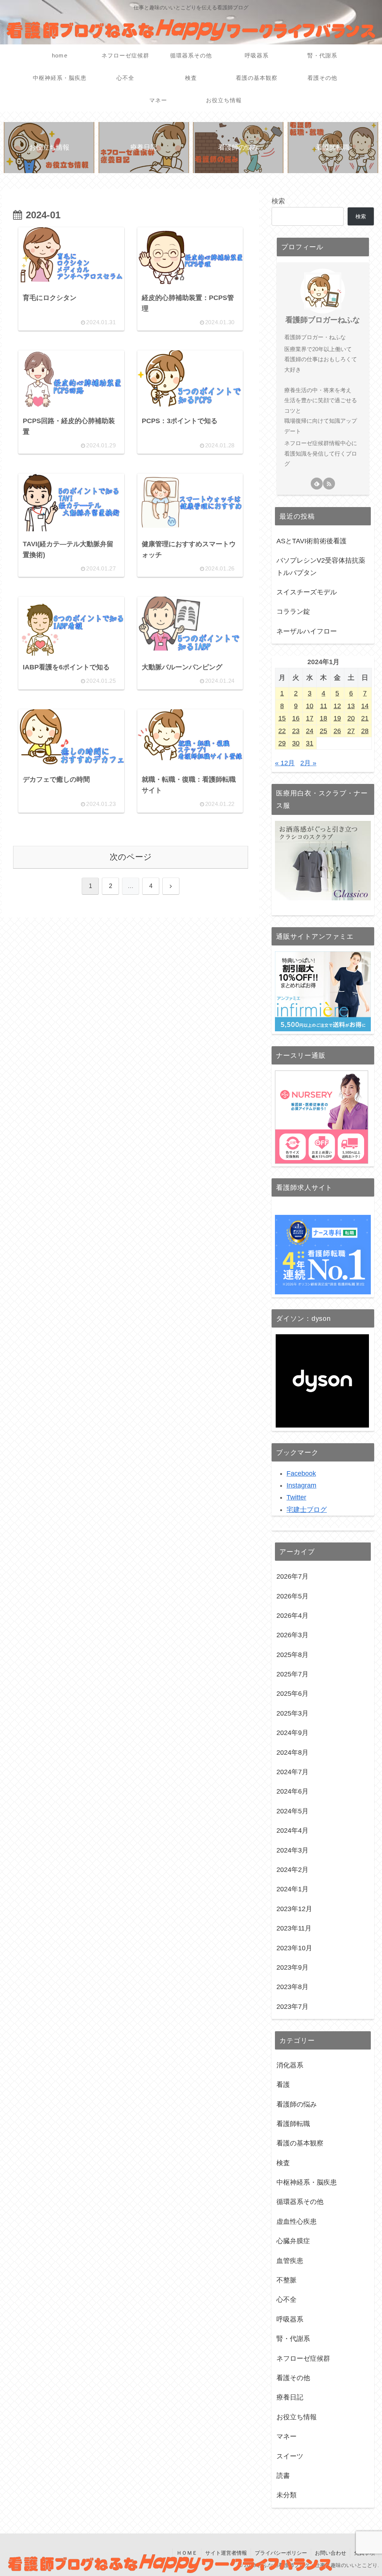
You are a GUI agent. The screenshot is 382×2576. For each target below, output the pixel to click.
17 (310, 718)
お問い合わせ (331, 2553)
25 (323, 731)
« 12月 (285, 763)
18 (323, 718)
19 (337, 718)
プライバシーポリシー (281, 2553)
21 (365, 718)
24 (310, 731)
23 (296, 731)
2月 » (308, 763)
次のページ (131, 857)
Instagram (301, 1485)
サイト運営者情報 (226, 2553)
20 (351, 718)
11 (324, 706)
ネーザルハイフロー (307, 631)
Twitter (296, 1497)
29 (282, 743)
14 (365, 706)
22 (282, 731)
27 (351, 731)
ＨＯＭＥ (187, 2553)
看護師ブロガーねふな (323, 320)
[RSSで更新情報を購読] (329, 484)
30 (296, 743)
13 (351, 706)
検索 (278, 201)
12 (337, 706)
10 (310, 706)
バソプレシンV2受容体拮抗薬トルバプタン (321, 566)
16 (296, 718)
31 (310, 743)
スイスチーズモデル (307, 592)
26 (337, 731)
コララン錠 (293, 612)
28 (365, 731)
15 (282, 718)
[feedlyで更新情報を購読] (317, 484)
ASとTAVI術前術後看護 (311, 541)
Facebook (301, 1473)
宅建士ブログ (307, 1510)
